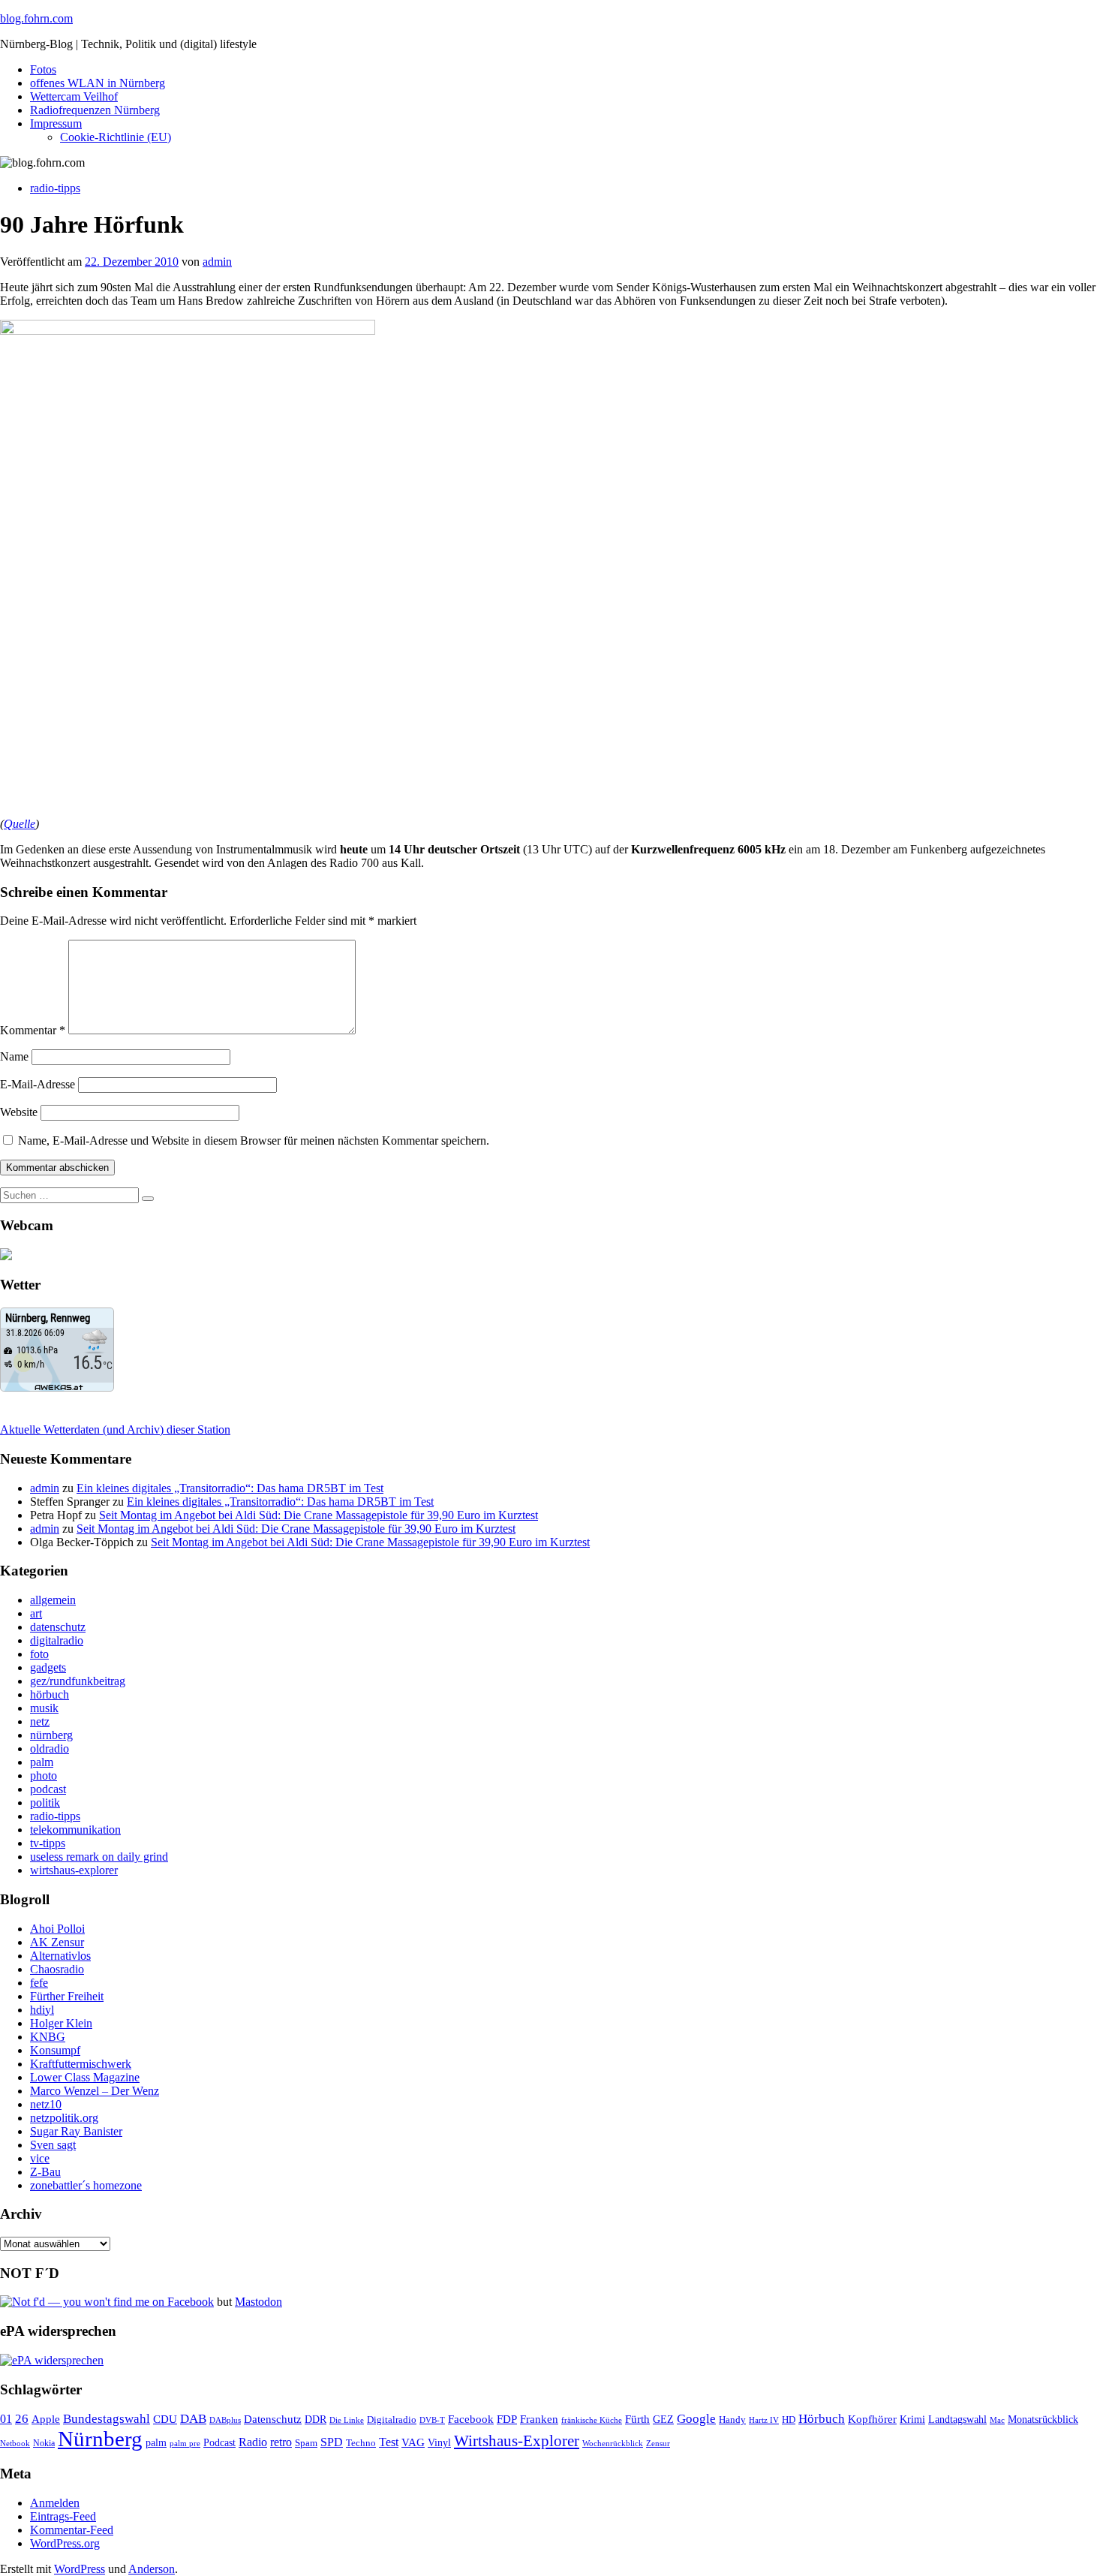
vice (40, 2158)
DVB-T (432, 2420)
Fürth (637, 2419)
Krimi (912, 2420)
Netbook (15, 2443)
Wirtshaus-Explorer (517, 2441)
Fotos (43, 69)
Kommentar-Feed (72, 2530)
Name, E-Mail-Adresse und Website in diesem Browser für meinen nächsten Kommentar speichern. (254, 1141)
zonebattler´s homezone (86, 2185)
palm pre (185, 2443)
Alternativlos (60, 1956)
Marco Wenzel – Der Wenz (95, 2091)
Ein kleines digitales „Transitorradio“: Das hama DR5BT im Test (230, 1488)
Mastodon (258, 2302)
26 (22, 2419)
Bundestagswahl (107, 2419)
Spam (306, 2443)
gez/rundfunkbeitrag (78, 1681)
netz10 (46, 2104)
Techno (361, 2443)
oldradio (50, 1748)
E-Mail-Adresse (38, 1084)
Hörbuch (822, 2419)
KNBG (48, 2037)
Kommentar (33, 1030)
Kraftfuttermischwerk (81, 2064)
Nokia (44, 2443)
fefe (39, 1983)
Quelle (20, 824)
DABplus (225, 2420)
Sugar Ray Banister (76, 2131)
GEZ (663, 2420)
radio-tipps (55, 188)
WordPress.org (65, 2543)
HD (789, 2420)
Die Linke (347, 2420)
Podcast (219, 2443)
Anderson (152, 2569)
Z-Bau (45, 2172)
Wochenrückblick (613, 2443)
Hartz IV (764, 2420)
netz (40, 1721)
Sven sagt (53, 2145)
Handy (732, 2420)
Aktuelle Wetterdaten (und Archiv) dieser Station (115, 1429)
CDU (165, 2419)
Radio (253, 2442)
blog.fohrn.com (36, 18)
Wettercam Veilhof (74, 96)
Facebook (471, 2419)
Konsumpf (55, 2050)
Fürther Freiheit (67, 1996)
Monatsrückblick (1043, 2420)
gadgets (48, 1667)
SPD (332, 2442)
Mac (997, 2420)
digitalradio (57, 1640)
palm (42, 1762)
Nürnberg (100, 2439)
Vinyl (439, 2443)
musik (44, 1708)
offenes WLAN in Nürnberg (98, 83)
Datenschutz (273, 2419)
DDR (316, 2419)
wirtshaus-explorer (74, 1870)
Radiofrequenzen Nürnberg (95, 110)
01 (6, 2419)
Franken (539, 2419)
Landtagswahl (957, 2419)
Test (389, 2442)
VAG (413, 2442)
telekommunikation (75, 1830)
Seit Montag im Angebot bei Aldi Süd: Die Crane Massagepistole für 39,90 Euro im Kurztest (319, 1515)
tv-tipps (48, 1843)
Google (696, 2419)
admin (217, 262)
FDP (507, 2419)
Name (14, 1056)
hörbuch (50, 1694)
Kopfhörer (872, 2419)
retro (281, 2442)
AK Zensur (57, 1942)
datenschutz (58, 1627)
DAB (193, 2419)
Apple (46, 2419)
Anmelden (55, 2503)
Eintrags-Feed (63, 2516)
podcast (48, 1789)
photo (44, 1776)
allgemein (53, 1600)
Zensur (658, 2443)
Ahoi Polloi (57, 1929)
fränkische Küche (592, 2420)
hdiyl (42, 2010)
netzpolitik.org (64, 2118)
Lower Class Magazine (85, 2077)
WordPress (80, 2569)
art (36, 1613)
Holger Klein (61, 2023)
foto (39, 1654)
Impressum (56, 123)
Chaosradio (57, 1969)
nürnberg (51, 1735)
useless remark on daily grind (99, 1857)
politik (45, 1803)
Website (19, 1112)
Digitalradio (392, 2420)
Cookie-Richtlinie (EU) (116, 137)
